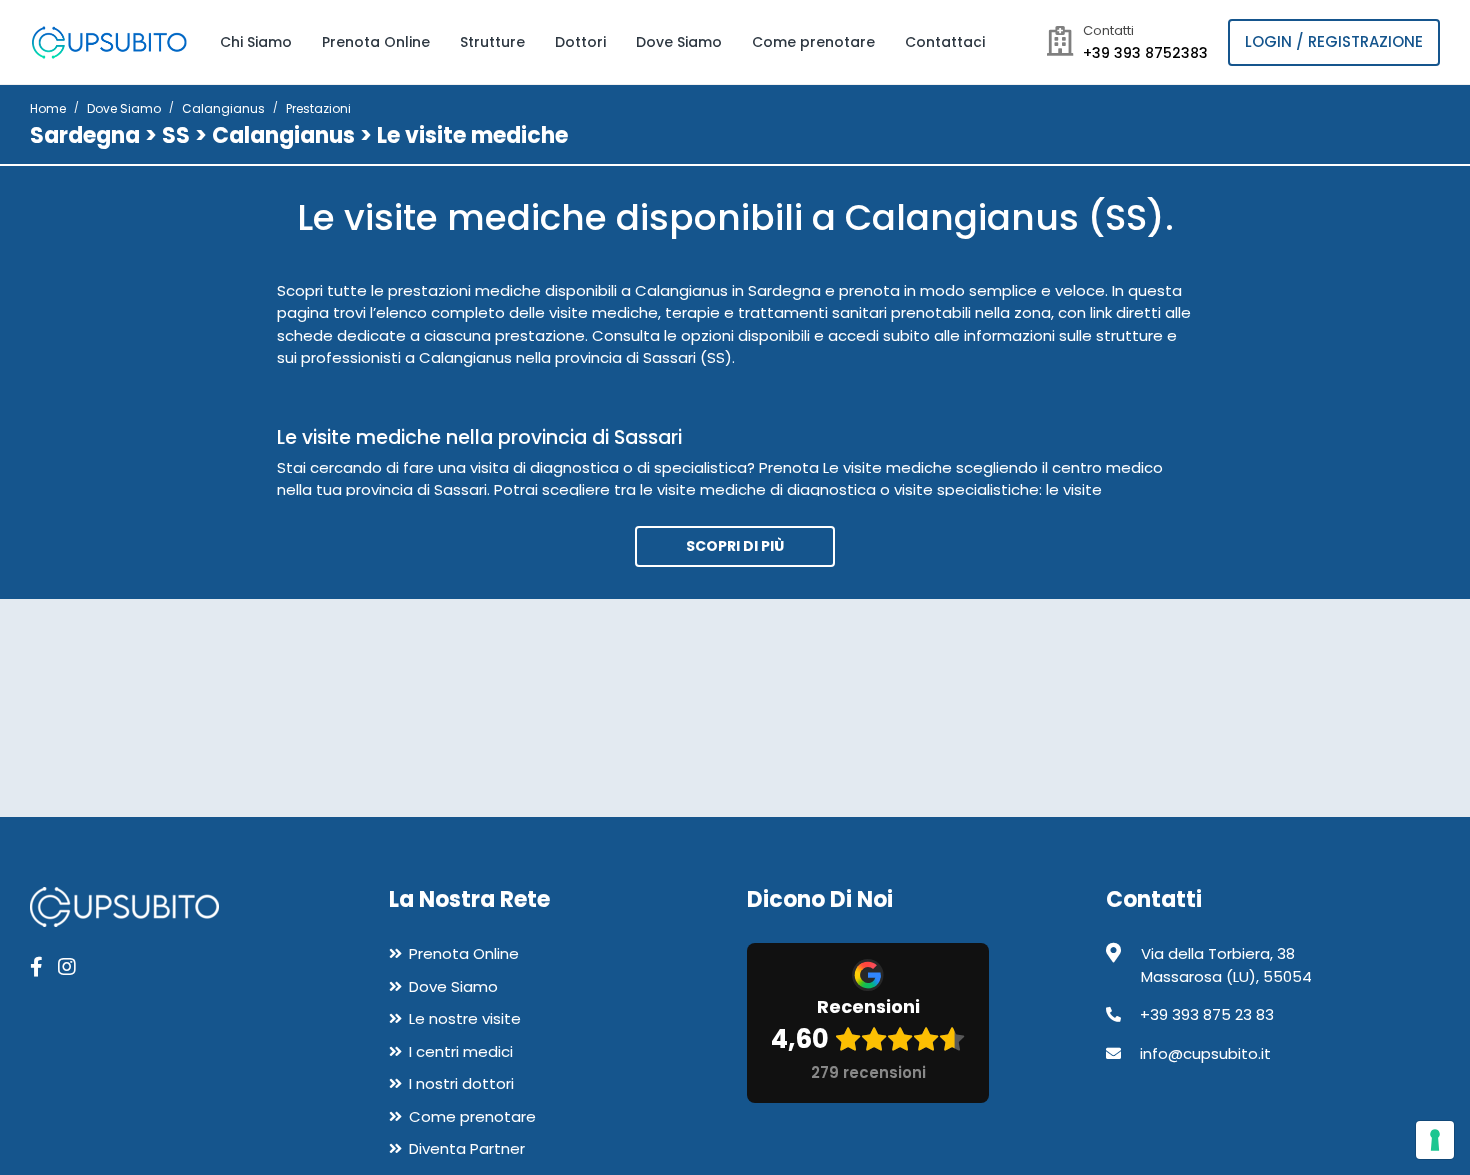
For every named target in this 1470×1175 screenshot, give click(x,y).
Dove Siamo (679, 42)
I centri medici (461, 1051)
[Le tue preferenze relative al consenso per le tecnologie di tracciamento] (1435, 1140)
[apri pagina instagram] (67, 967)
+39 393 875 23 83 (1207, 1014)
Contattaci (945, 42)
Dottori (580, 42)
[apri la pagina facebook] (36, 967)
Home (48, 108)
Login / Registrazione (1334, 41)
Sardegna (85, 135)
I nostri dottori (461, 1083)
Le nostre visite (465, 1018)
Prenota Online (376, 42)
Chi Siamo (256, 42)
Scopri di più (735, 546)
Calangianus (223, 108)
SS (176, 135)
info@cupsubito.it (1205, 1053)
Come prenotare (813, 42)
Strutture (492, 42)
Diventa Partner (467, 1148)
